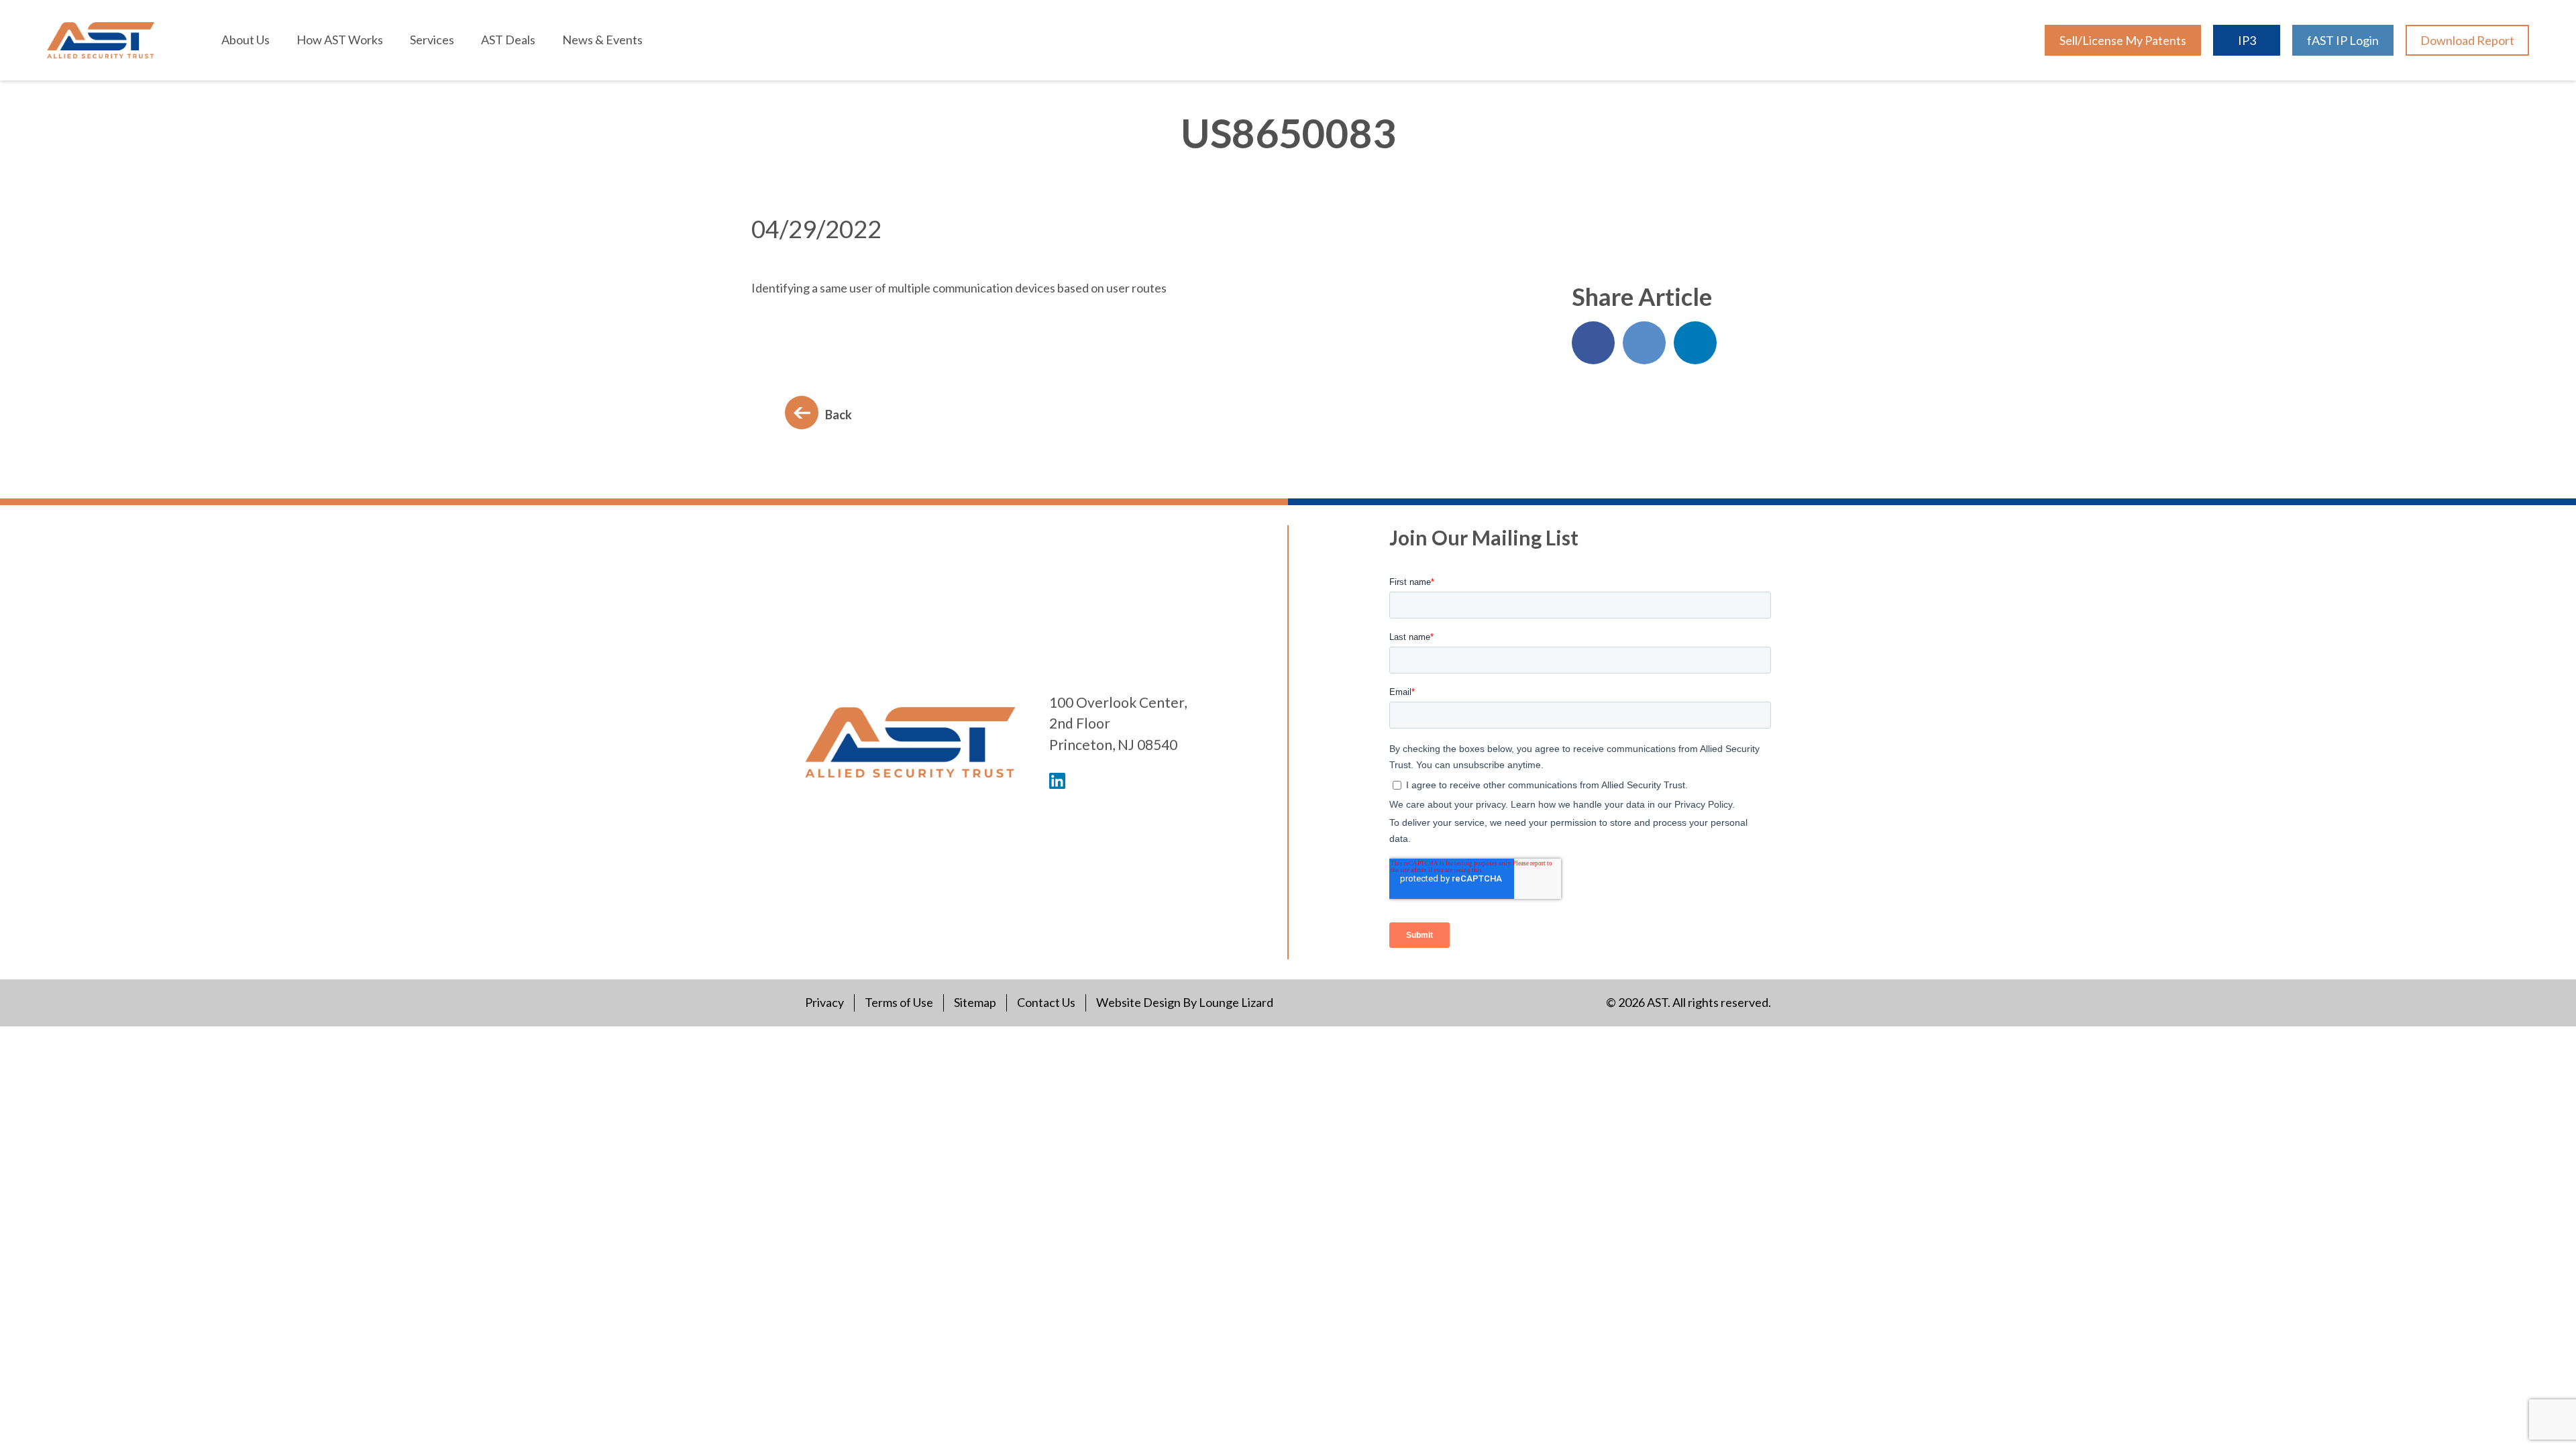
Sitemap (975, 1002)
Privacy (824, 1002)
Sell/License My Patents (2123, 40)
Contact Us (1046, 1002)
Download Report (2467, 40)
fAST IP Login (2343, 40)
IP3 (2247, 40)
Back (839, 415)
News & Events (602, 40)
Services (432, 40)
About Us (246, 40)
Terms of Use (899, 1002)
